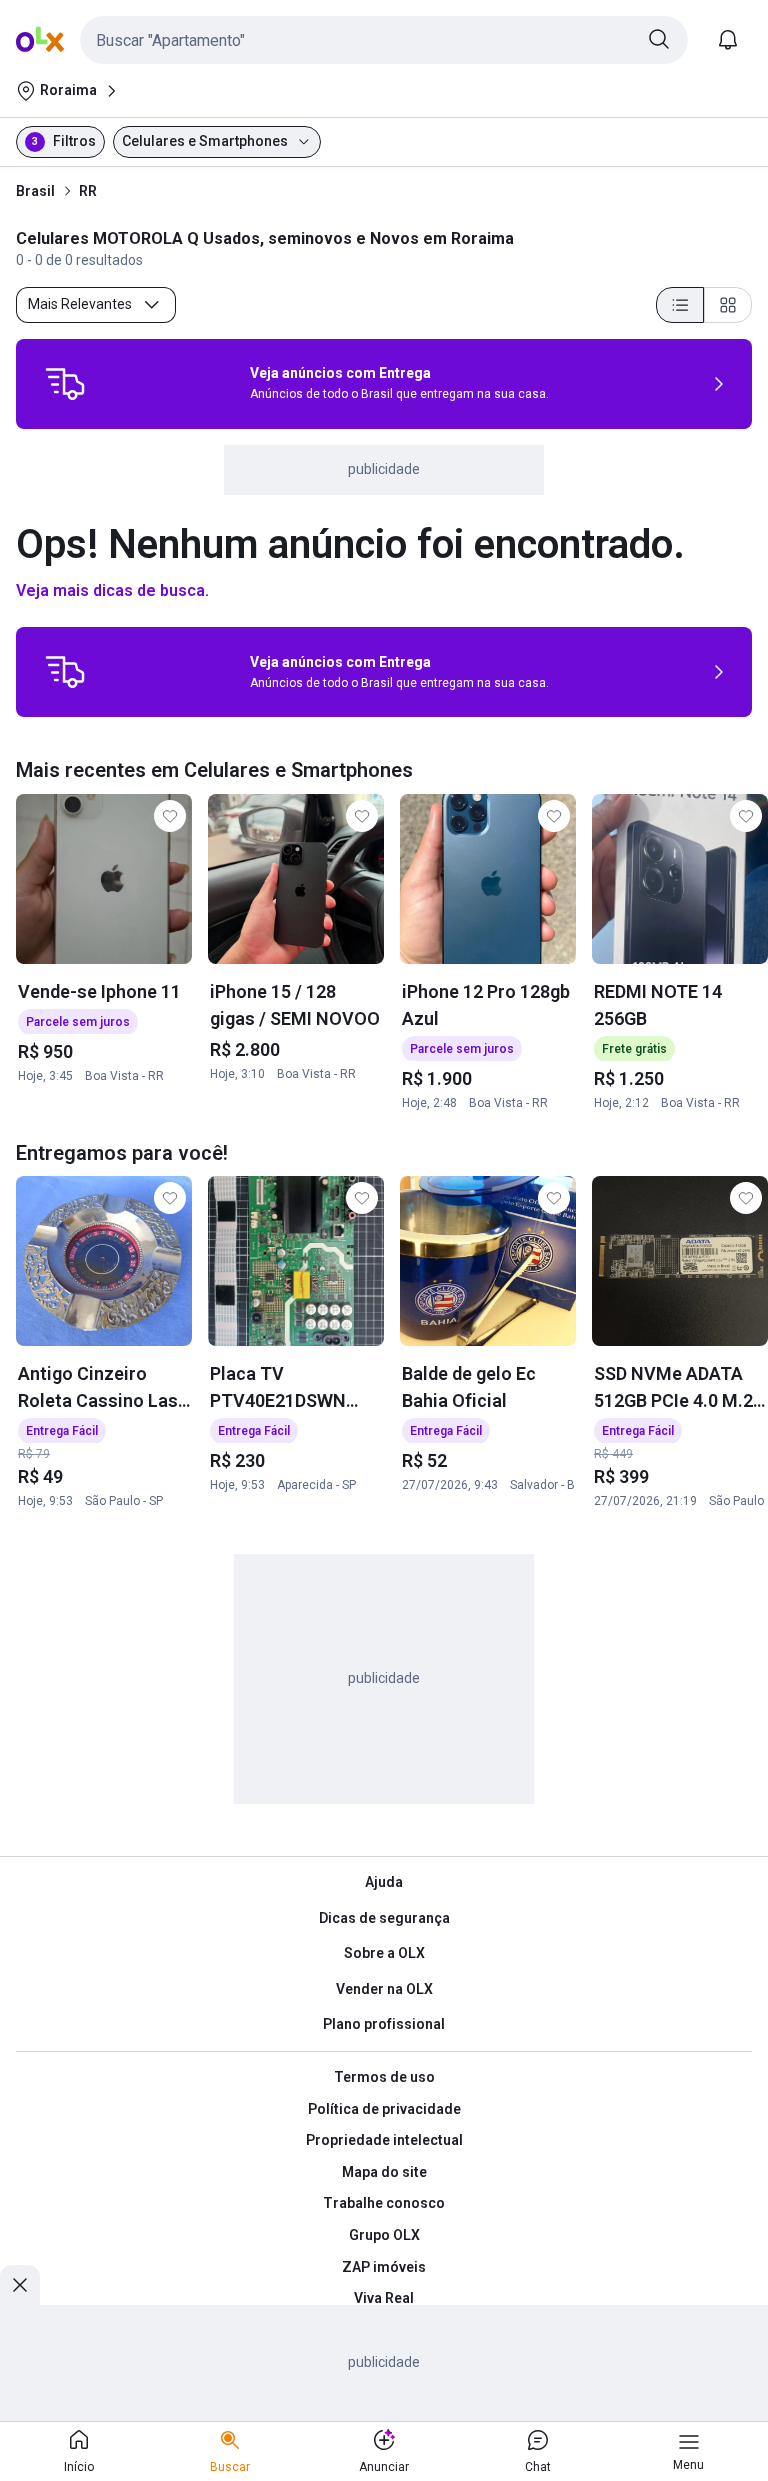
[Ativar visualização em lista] (680, 305)
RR (88, 191)
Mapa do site (384, 2172)
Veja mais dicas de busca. (112, 590)
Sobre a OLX (384, 1953)
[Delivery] (65, 384)
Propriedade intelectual (384, 2140)
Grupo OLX (384, 2235)
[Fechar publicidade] (20, 2285)
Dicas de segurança (384, 1918)
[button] (384, 40)
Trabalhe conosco (384, 2203)
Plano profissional (384, 2024)
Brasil (35, 191)
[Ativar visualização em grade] (728, 305)
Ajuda (384, 1882)
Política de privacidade (384, 2109)
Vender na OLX (384, 1989)
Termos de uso (384, 2077)
